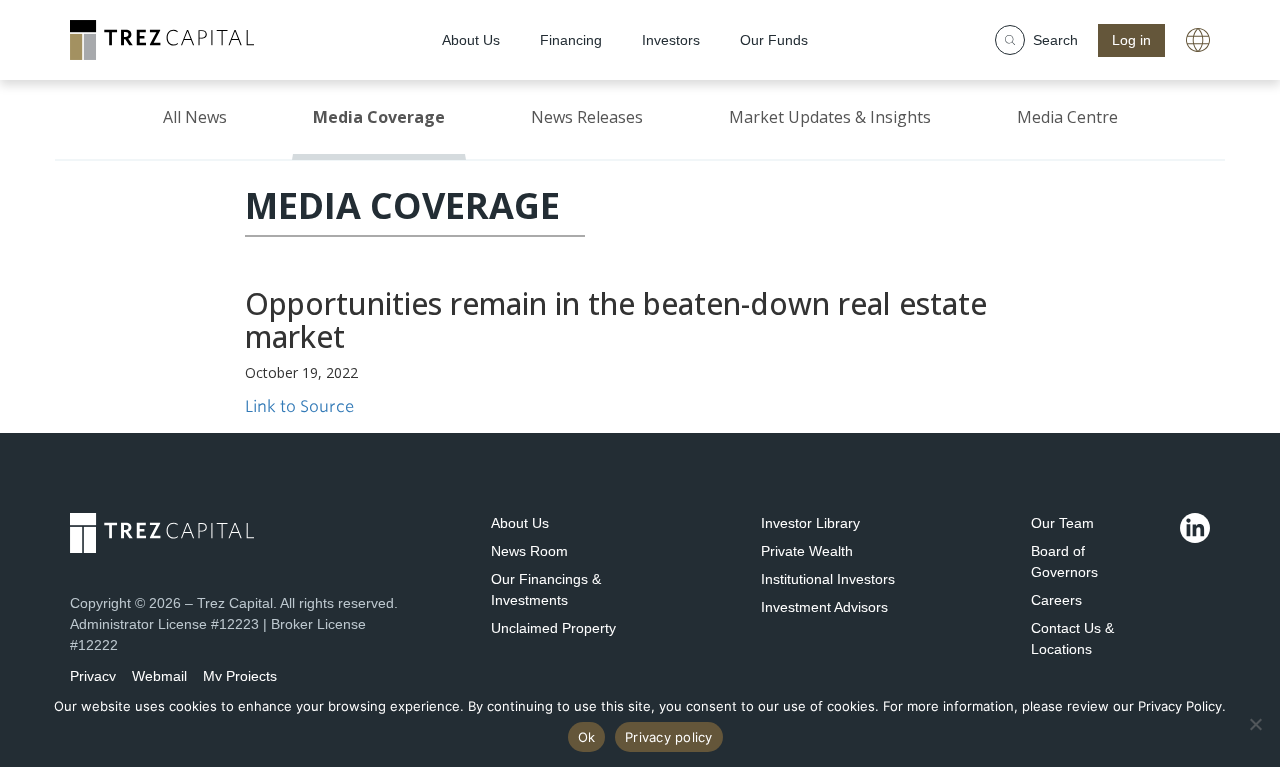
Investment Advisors (824, 607)
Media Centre (1067, 117)
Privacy (93, 676)
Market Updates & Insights (830, 117)
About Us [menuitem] (471, 40)
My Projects (240, 676)
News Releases (587, 117)
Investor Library (810, 523)
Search (1055, 40)
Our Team (1062, 523)
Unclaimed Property (553, 628)
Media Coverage (379, 117)
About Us (520, 523)
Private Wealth (807, 551)
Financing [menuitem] (571, 40)
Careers (1056, 600)
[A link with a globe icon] (1198, 40)
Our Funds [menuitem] (774, 40)
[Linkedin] (1195, 528)
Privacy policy (669, 737)
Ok (587, 737)
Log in (1131, 40)
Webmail (159, 676)
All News (195, 117)
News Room (529, 551)
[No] (1255, 724)
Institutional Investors (828, 579)
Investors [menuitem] (671, 40)
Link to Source (299, 406)
